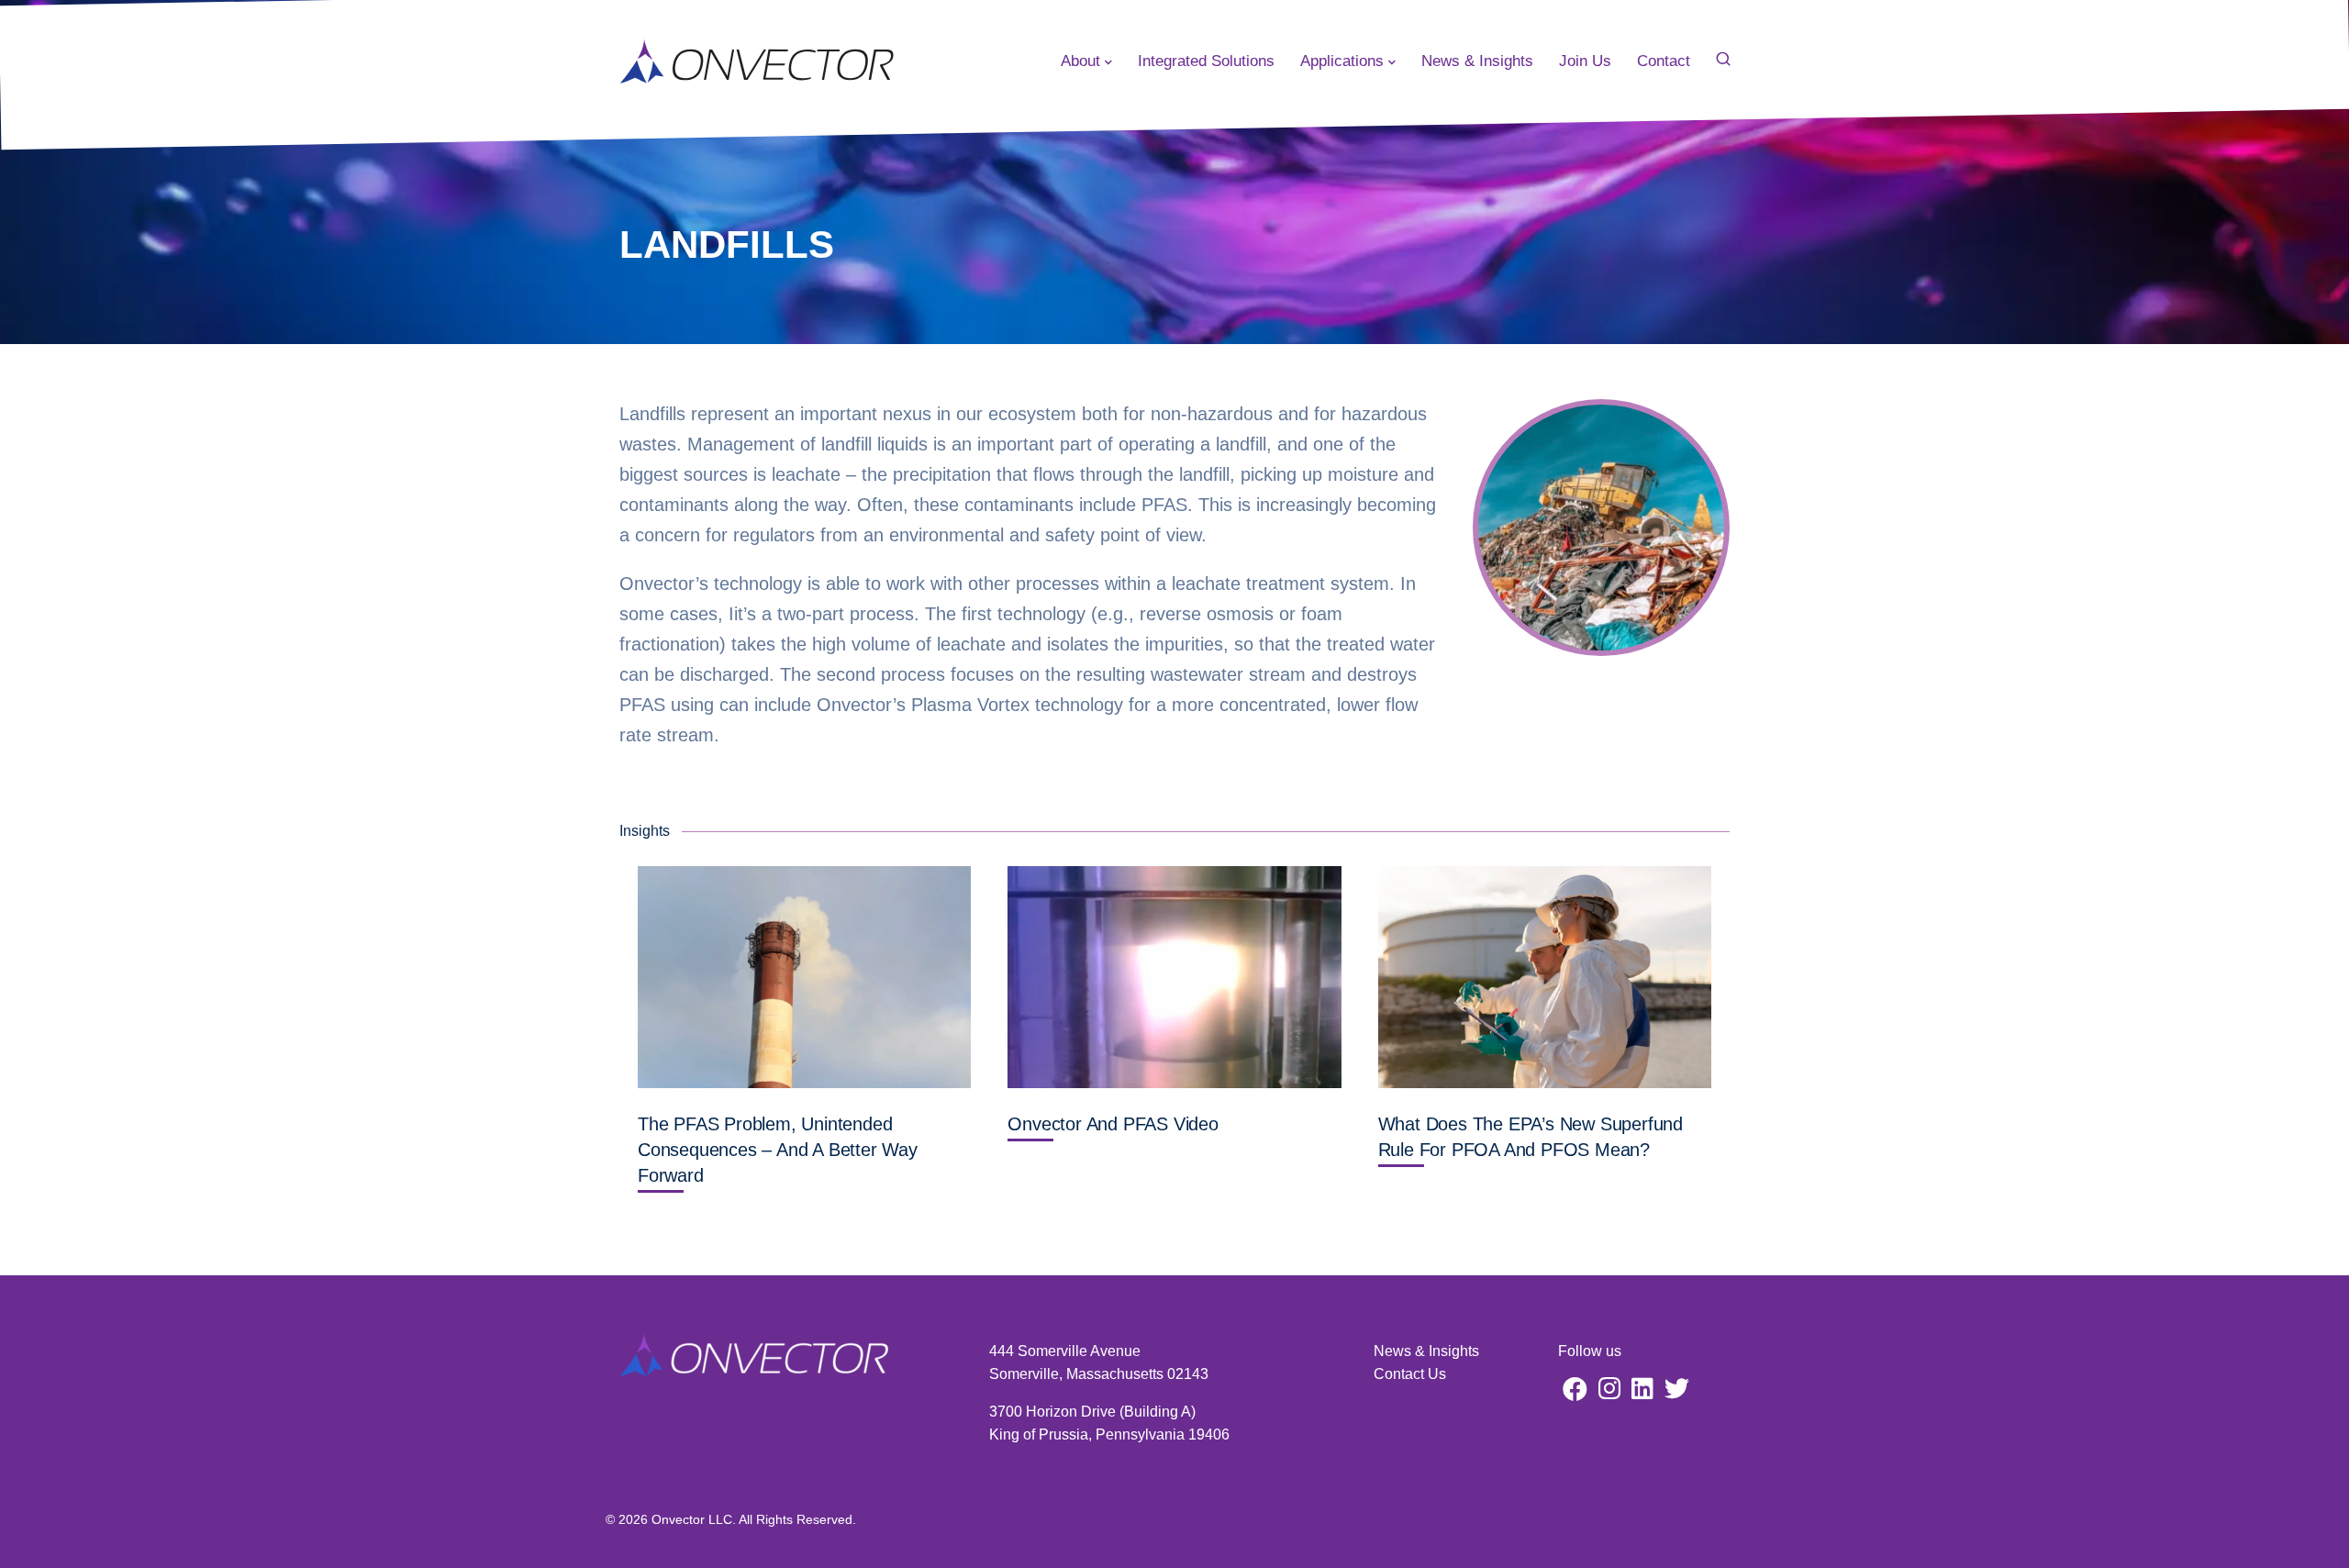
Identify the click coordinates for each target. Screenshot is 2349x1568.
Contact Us (1410, 1374)
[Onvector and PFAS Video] (1174, 977)
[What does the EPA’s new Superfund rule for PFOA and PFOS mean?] (1545, 977)
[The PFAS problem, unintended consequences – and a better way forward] (804, 977)
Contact (1664, 61)
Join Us (1585, 61)
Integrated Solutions (1206, 61)
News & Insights (1477, 61)
